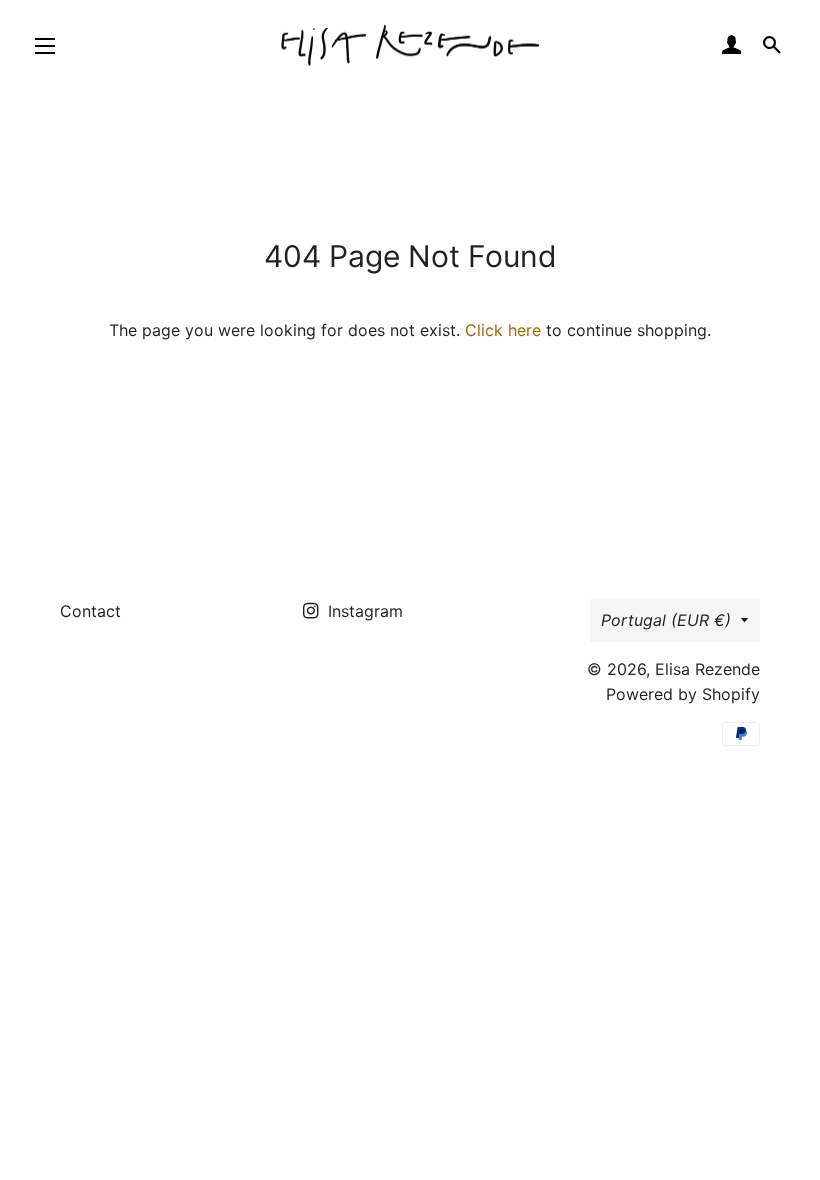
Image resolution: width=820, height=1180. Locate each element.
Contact (90, 611)
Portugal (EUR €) (666, 620)
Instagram (363, 611)
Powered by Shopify (683, 694)
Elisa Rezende (707, 669)
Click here (503, 330)
